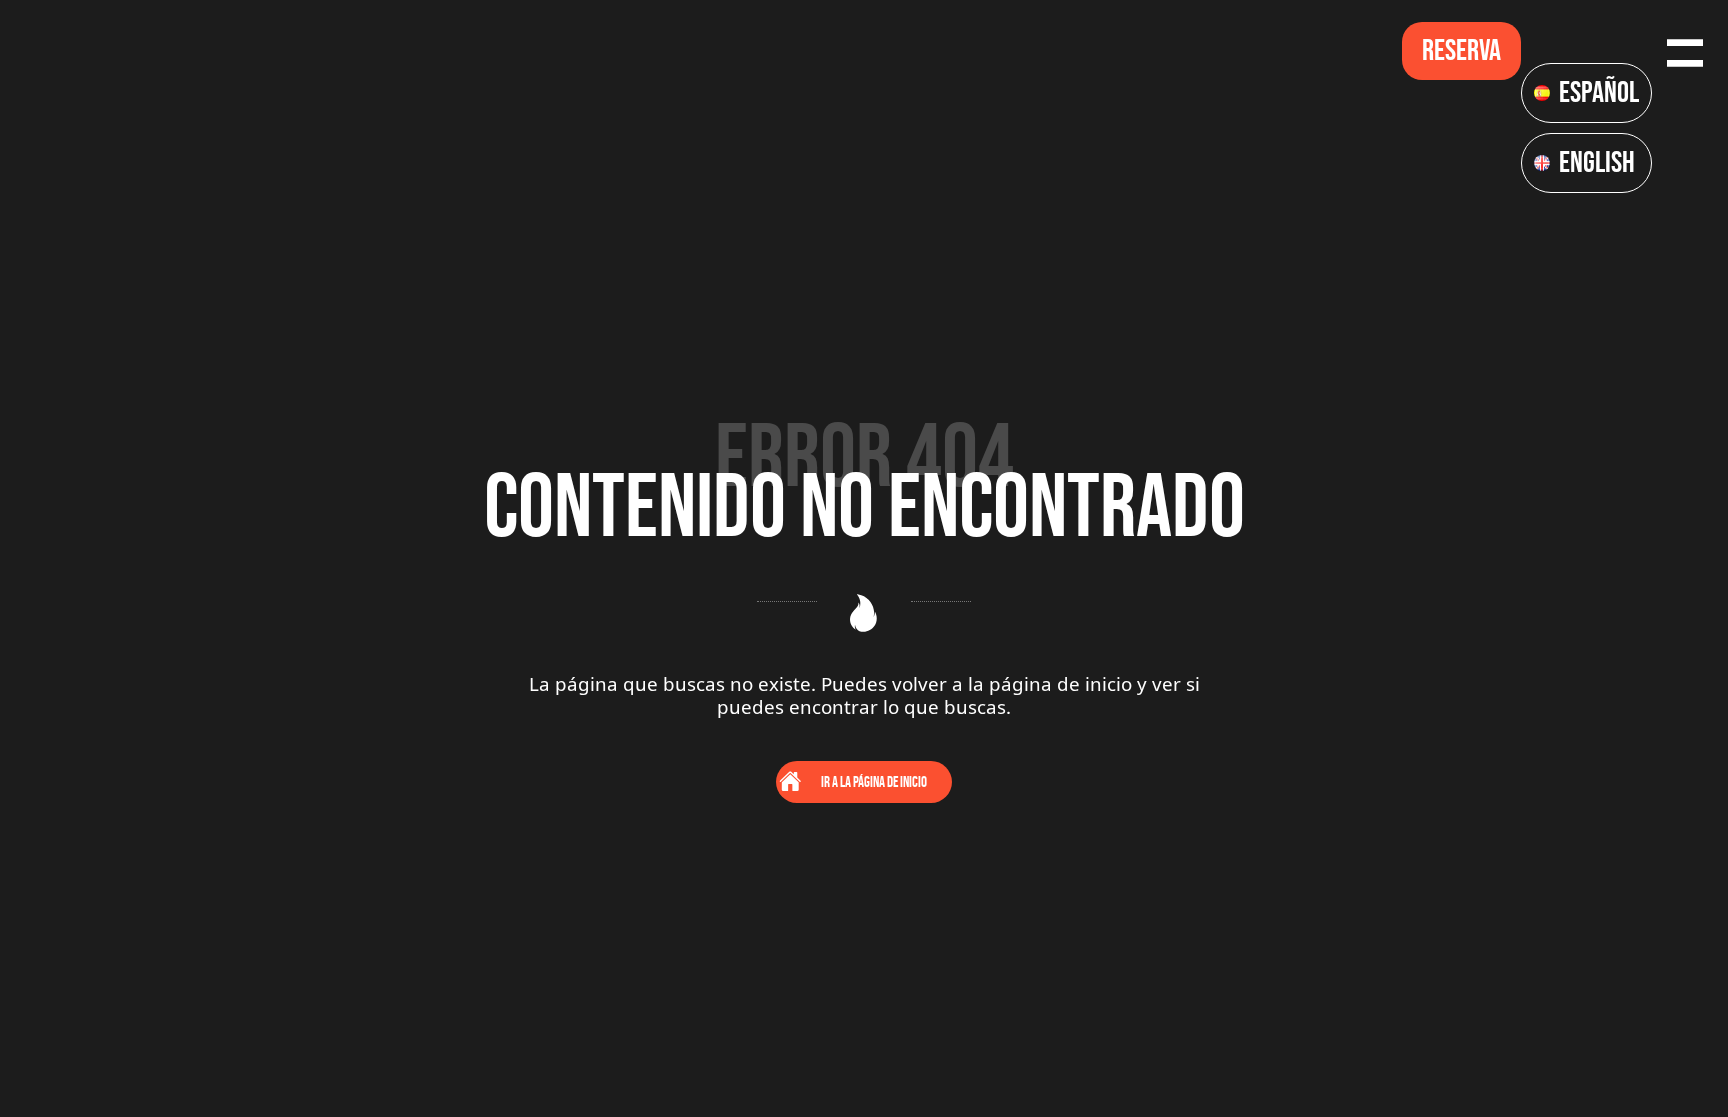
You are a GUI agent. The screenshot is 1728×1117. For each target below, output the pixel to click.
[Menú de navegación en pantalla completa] (1685, 50)
